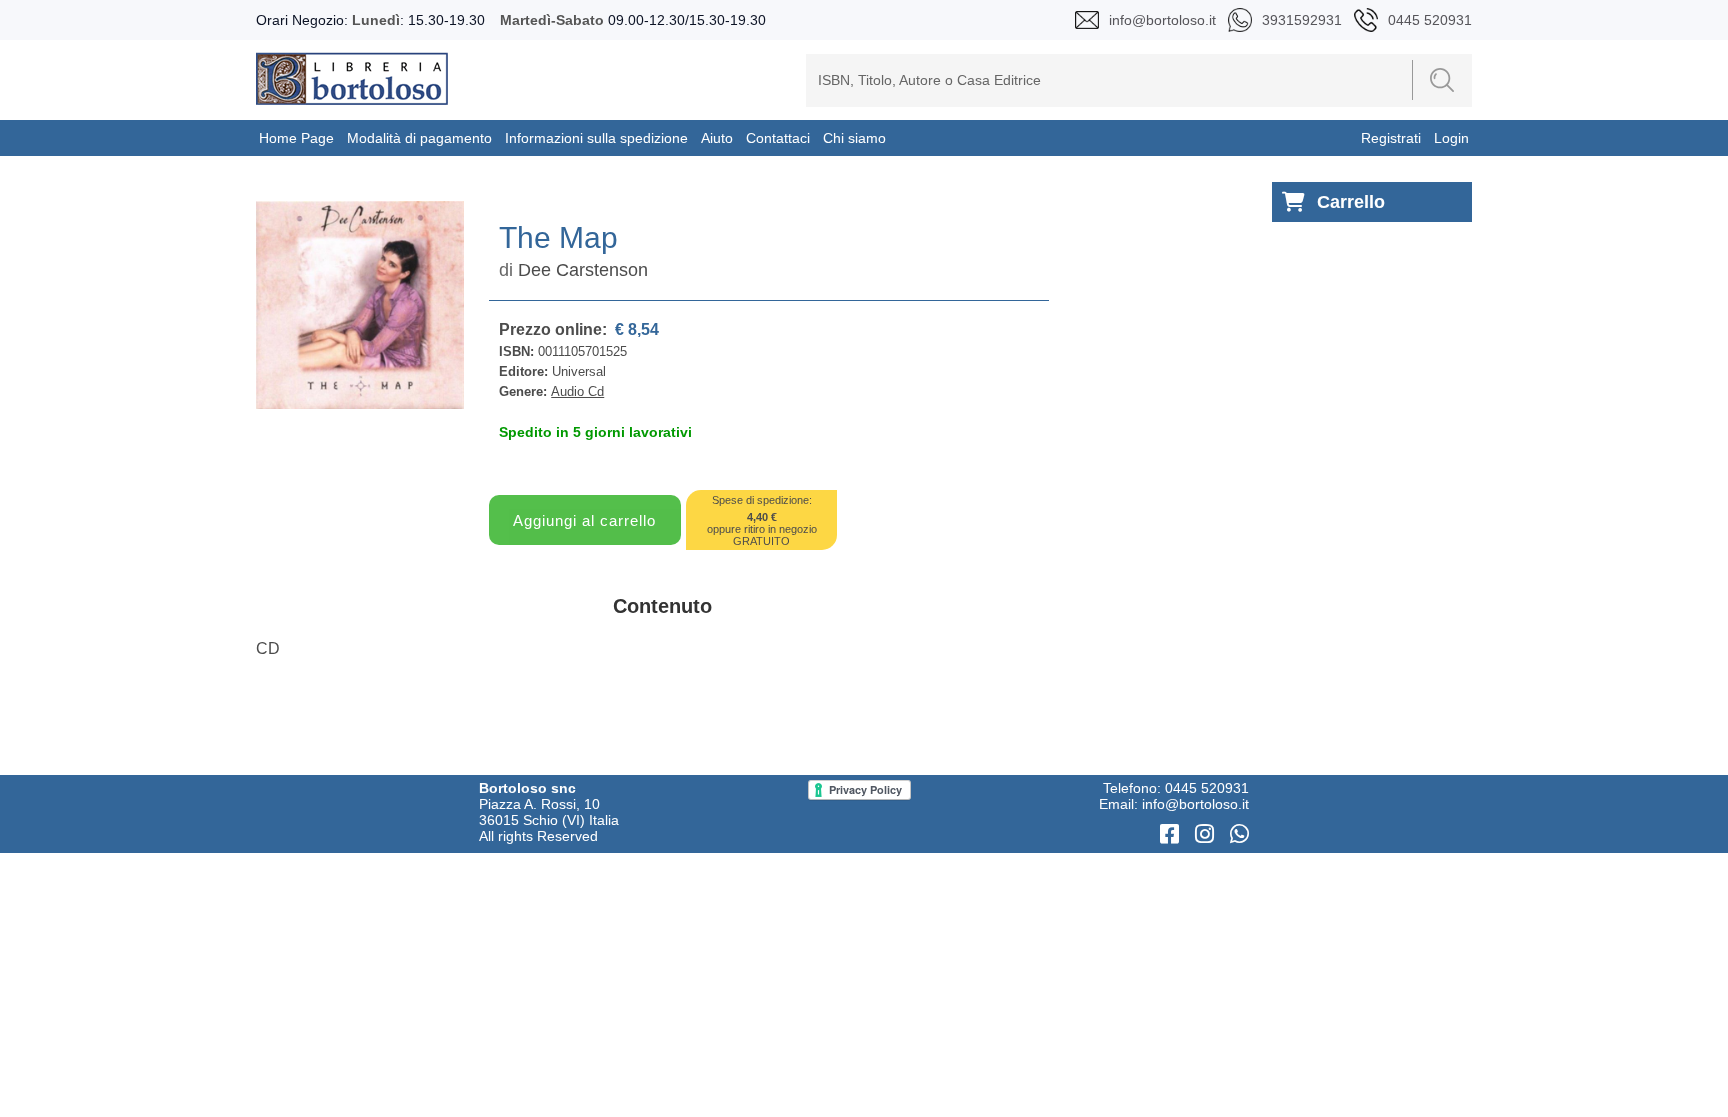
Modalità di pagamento (419, 138)
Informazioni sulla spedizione (596, 138)
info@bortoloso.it (1195, 804)
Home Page (296, 138)
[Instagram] (1207, 834)
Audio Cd (577, 391)
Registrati (1391, 138)
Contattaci (778, 138)
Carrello (1351, 202)
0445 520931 (1207, 788)
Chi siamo (854, 138)
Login (1451, 138)
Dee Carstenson (583, 270)
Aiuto (717, 138)
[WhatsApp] (1239, 834)
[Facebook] (1172, 834)
